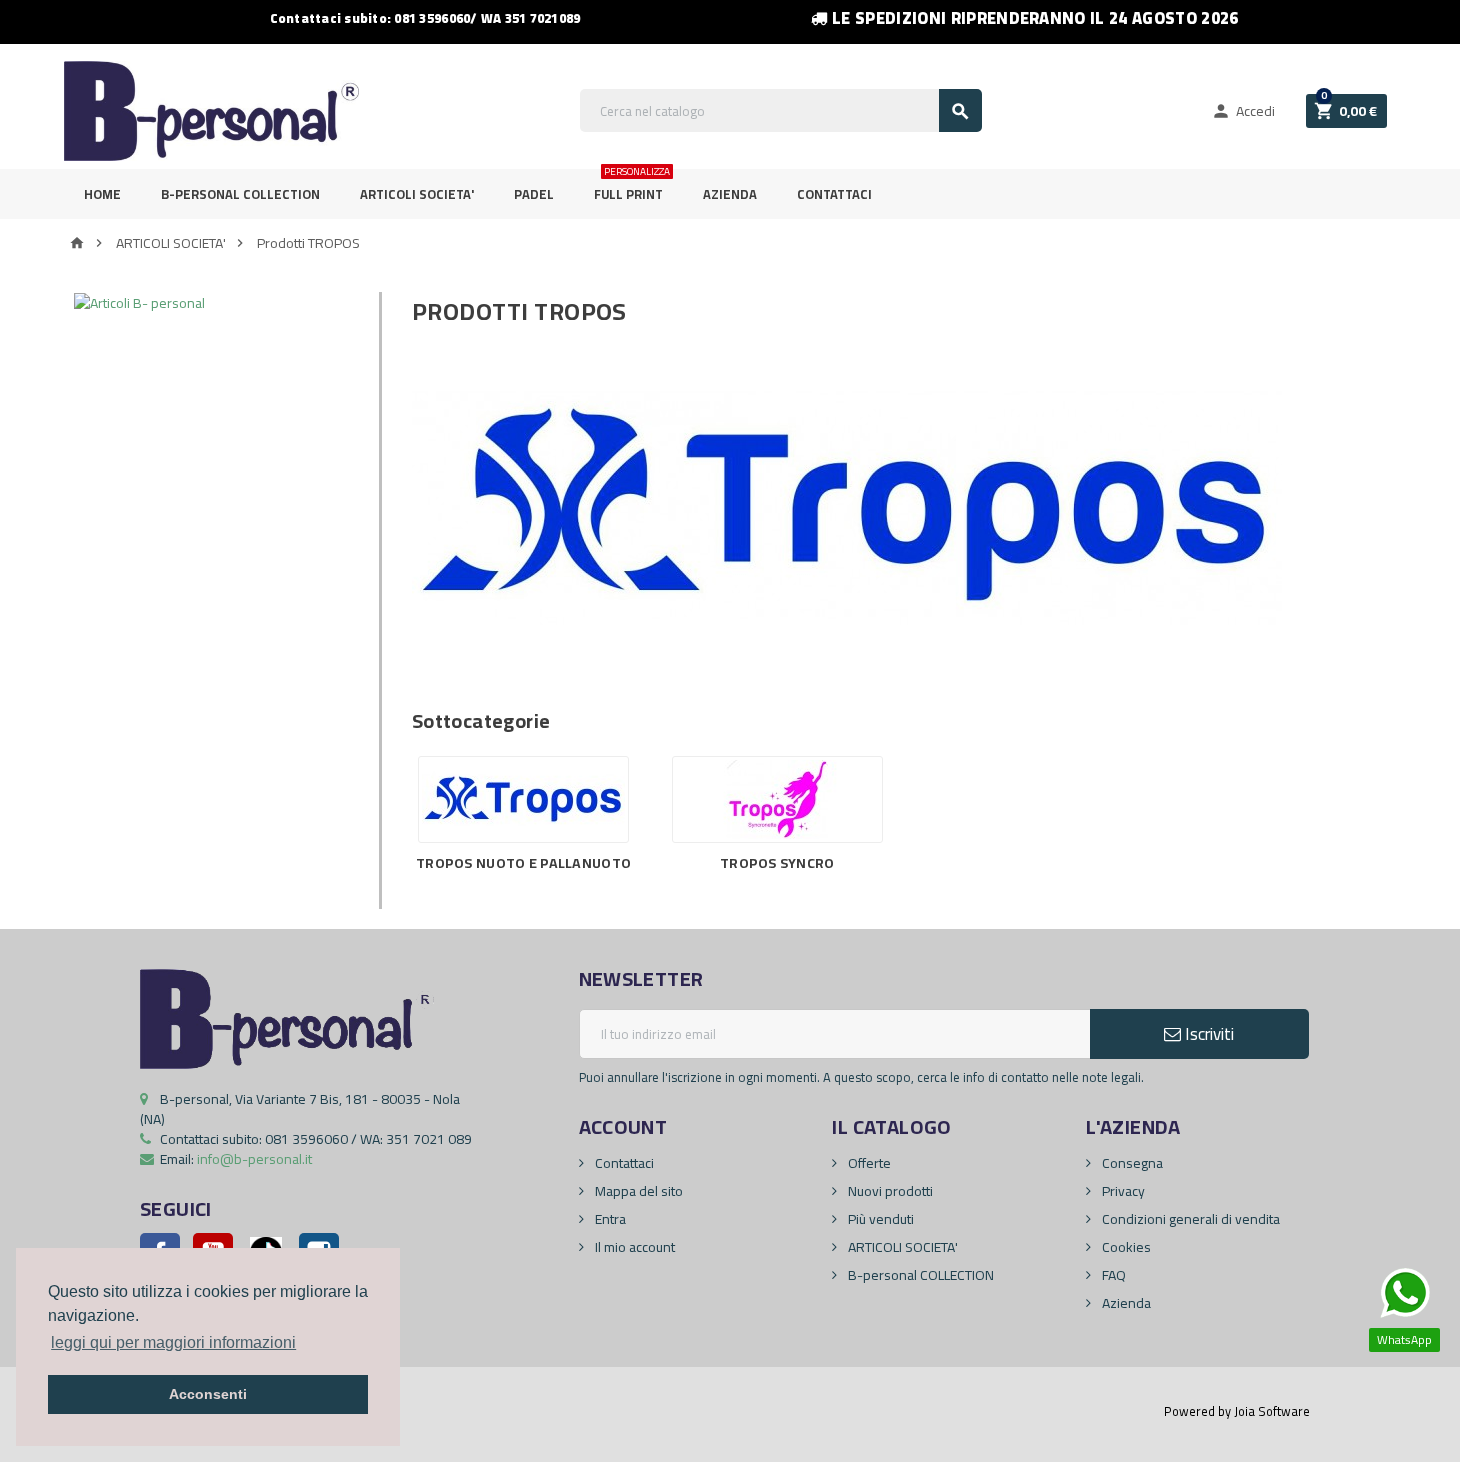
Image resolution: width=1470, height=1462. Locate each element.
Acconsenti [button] (208, 1394)
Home (102, 194)
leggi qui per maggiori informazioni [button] (173, 1342)
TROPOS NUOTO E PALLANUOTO (523, 863)
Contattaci (834, 194)
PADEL (534, 194)
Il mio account (633, 1247)
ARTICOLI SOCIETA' (417, 194)
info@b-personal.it (254, 1159)
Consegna (1131, 1163)
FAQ (1112, 1275)
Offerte (868, 1163)
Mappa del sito (637, 1191)
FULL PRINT (632, 187)
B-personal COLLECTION (919, 1275)
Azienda (730, 194)
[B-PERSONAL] (211, 110)
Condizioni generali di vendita (1189, 1219)
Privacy (1122, 1191)
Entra (609, 1219)
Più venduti (879, 1219)
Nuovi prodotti (889, 1191)
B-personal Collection (240, 194)
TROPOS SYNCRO (777, 863)
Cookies (1125, 1247)
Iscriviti (1207, 1034)
